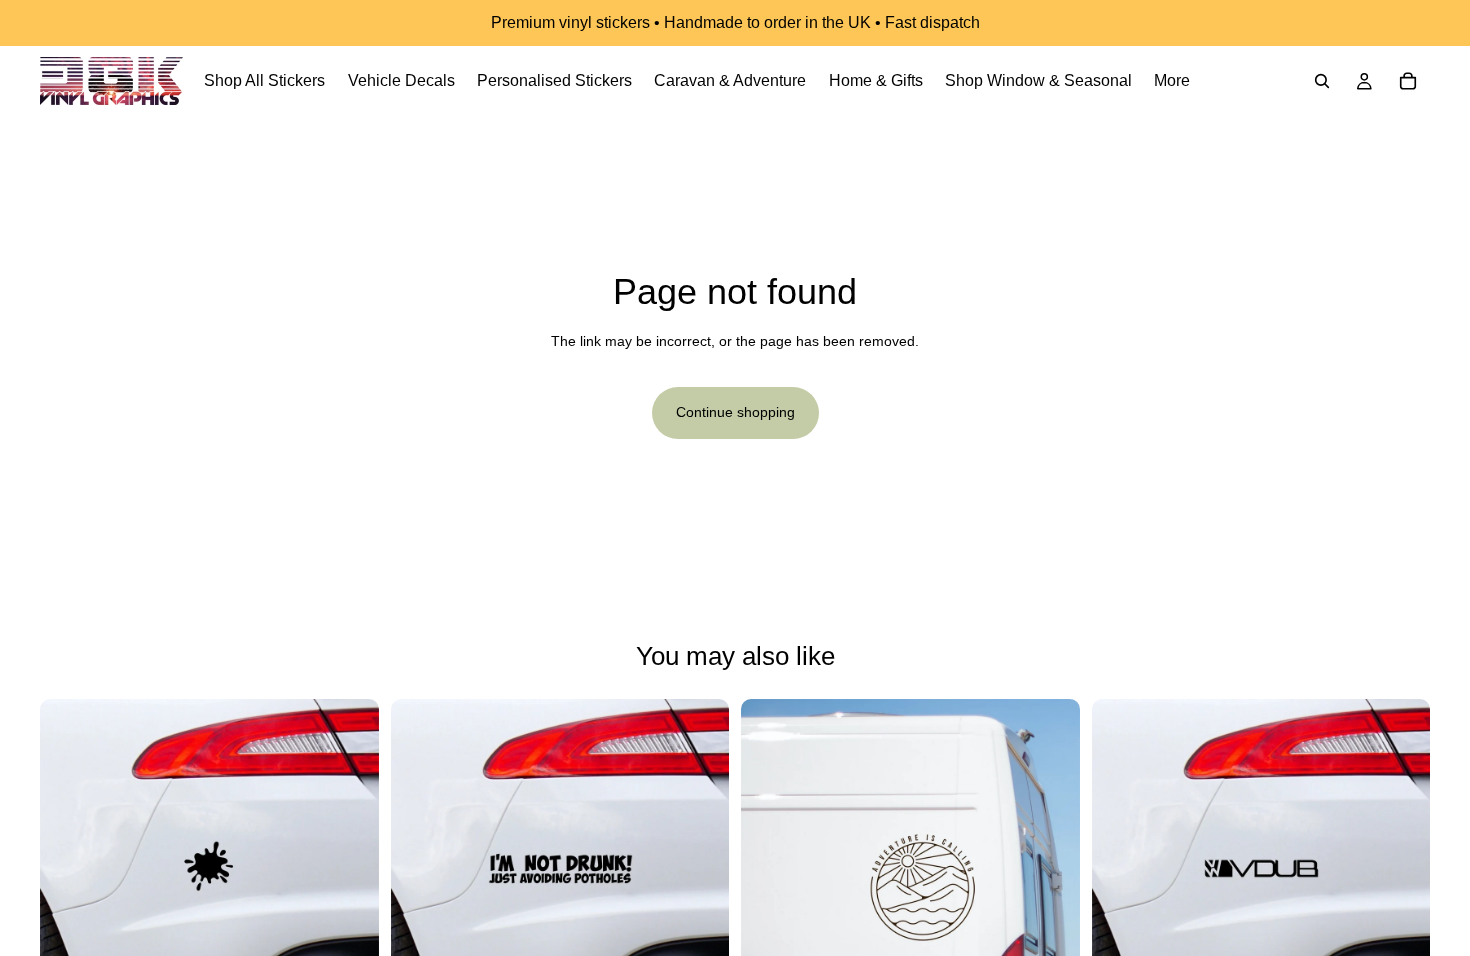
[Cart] (1408, 81)
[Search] (1322, 81)
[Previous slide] (70, 868)
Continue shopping (735, 412)
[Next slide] (349, 868)
